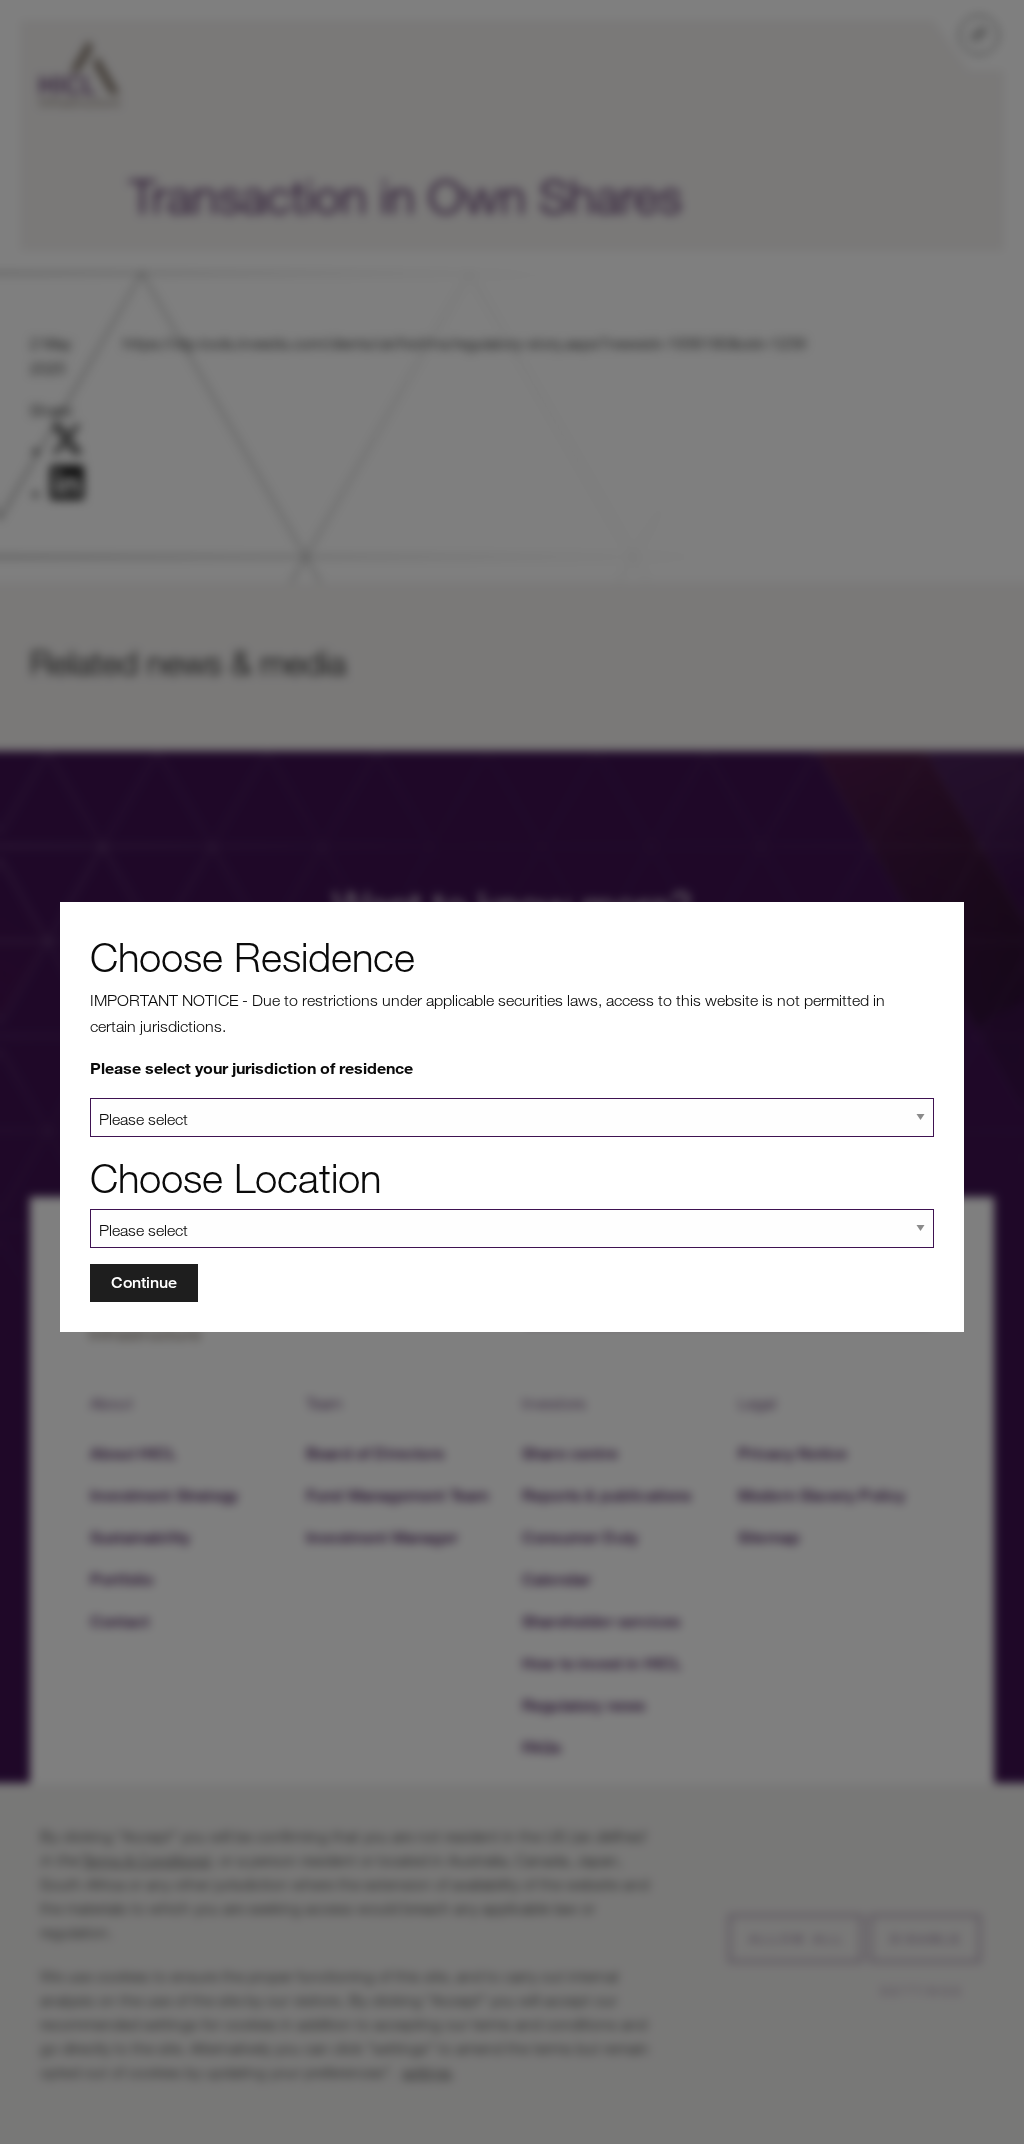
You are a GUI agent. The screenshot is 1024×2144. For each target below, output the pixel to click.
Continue (144, 1282)
